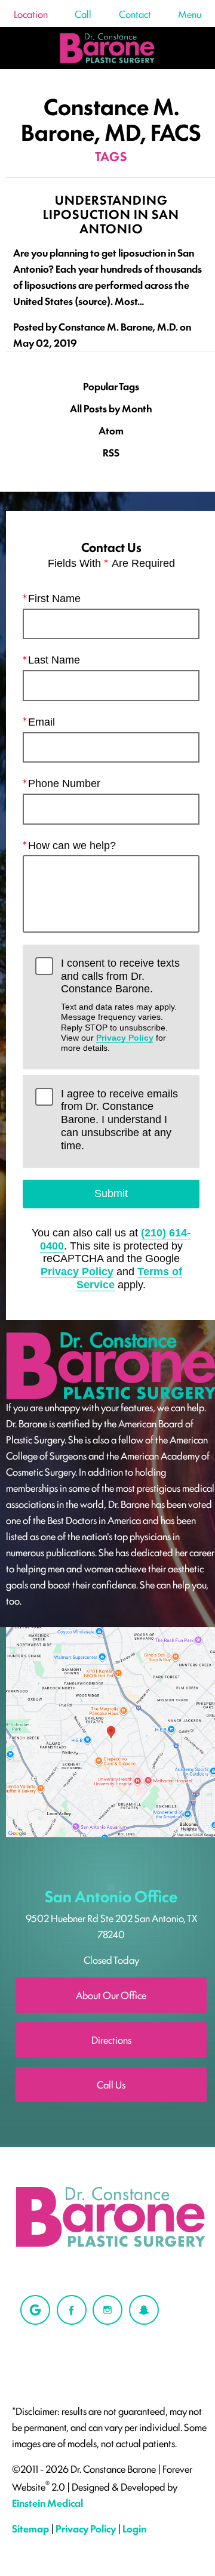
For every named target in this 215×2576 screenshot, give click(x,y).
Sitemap (30, 2528)
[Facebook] (72, 2310)
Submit (111, 1193)
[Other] (35, 2310)
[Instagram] (107, 2310)
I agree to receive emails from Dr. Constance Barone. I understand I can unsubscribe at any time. (119, 1120)
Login (134, 2528)
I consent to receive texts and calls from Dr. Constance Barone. (120, 1005)
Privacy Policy (125, 1038)
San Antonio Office (111, 1896)
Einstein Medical (47, 2503)
